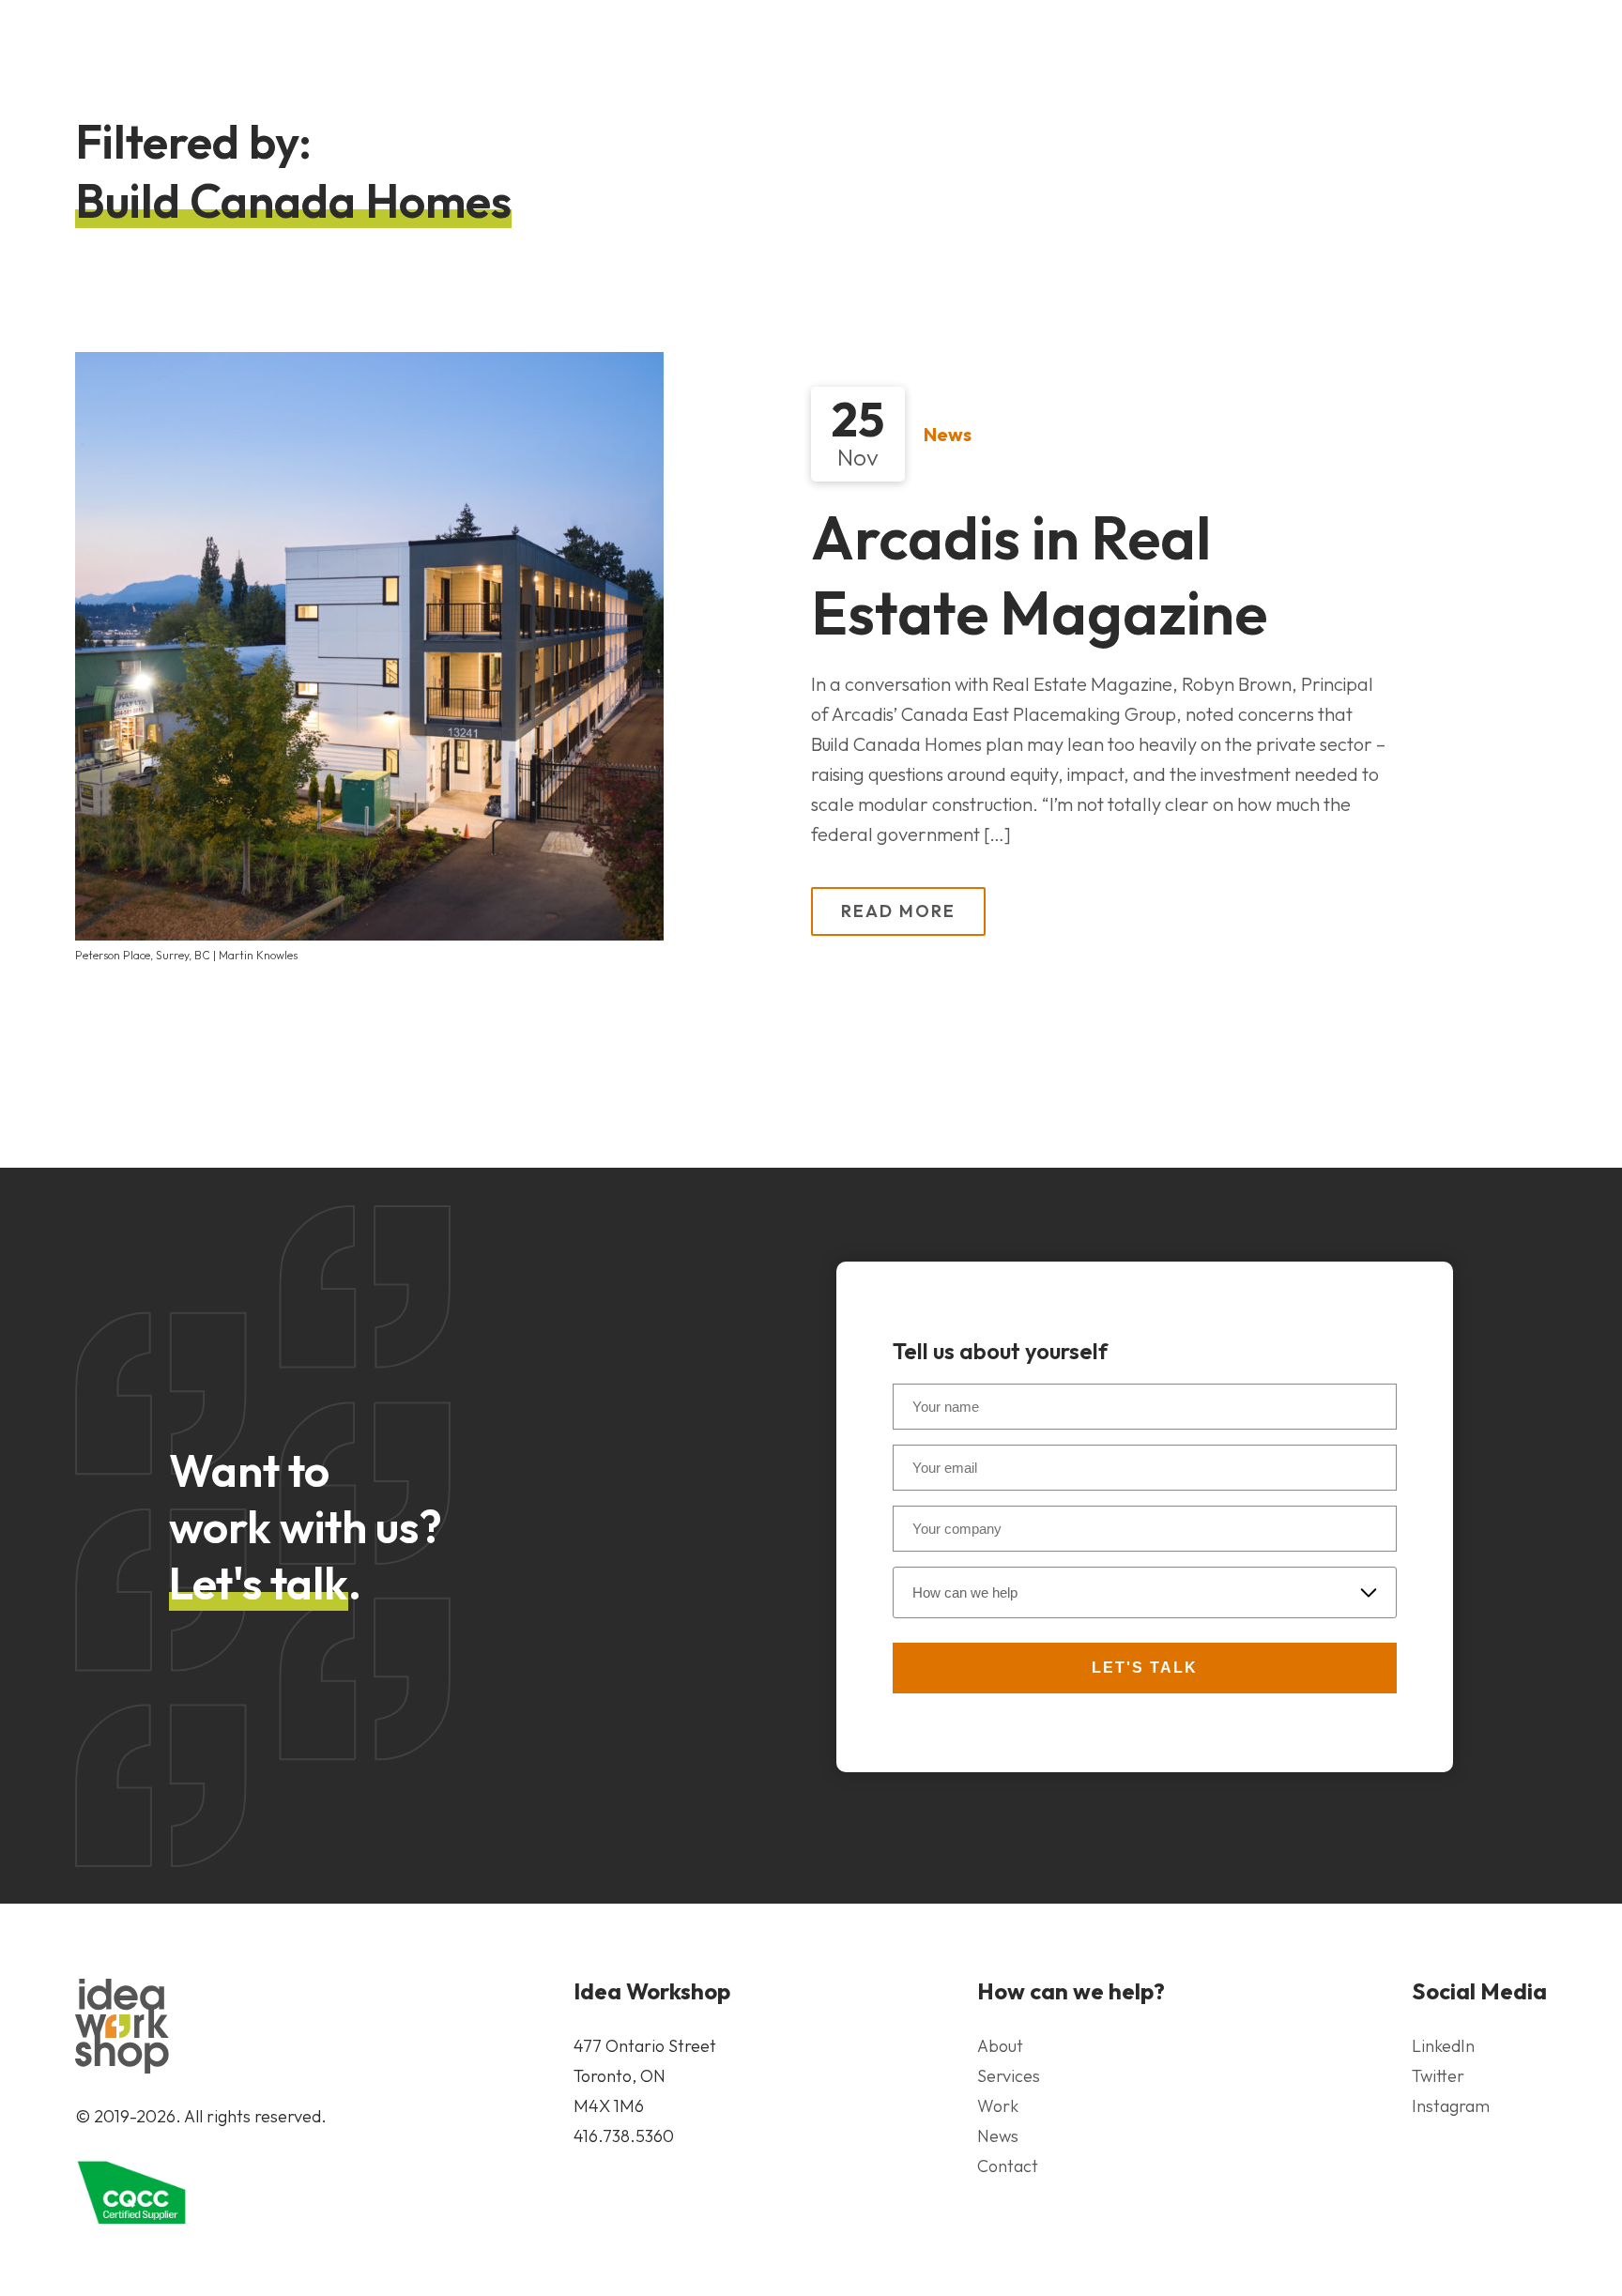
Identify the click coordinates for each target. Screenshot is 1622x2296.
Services (1009, 2076)
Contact (1008, 2166)
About (1000, 2046)
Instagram (1451, 2106)
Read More (898, 911)
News (948, 434)
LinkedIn (1443, 2046)
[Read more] (369, 646)
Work (998, 2106)
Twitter (1438, 2076)
